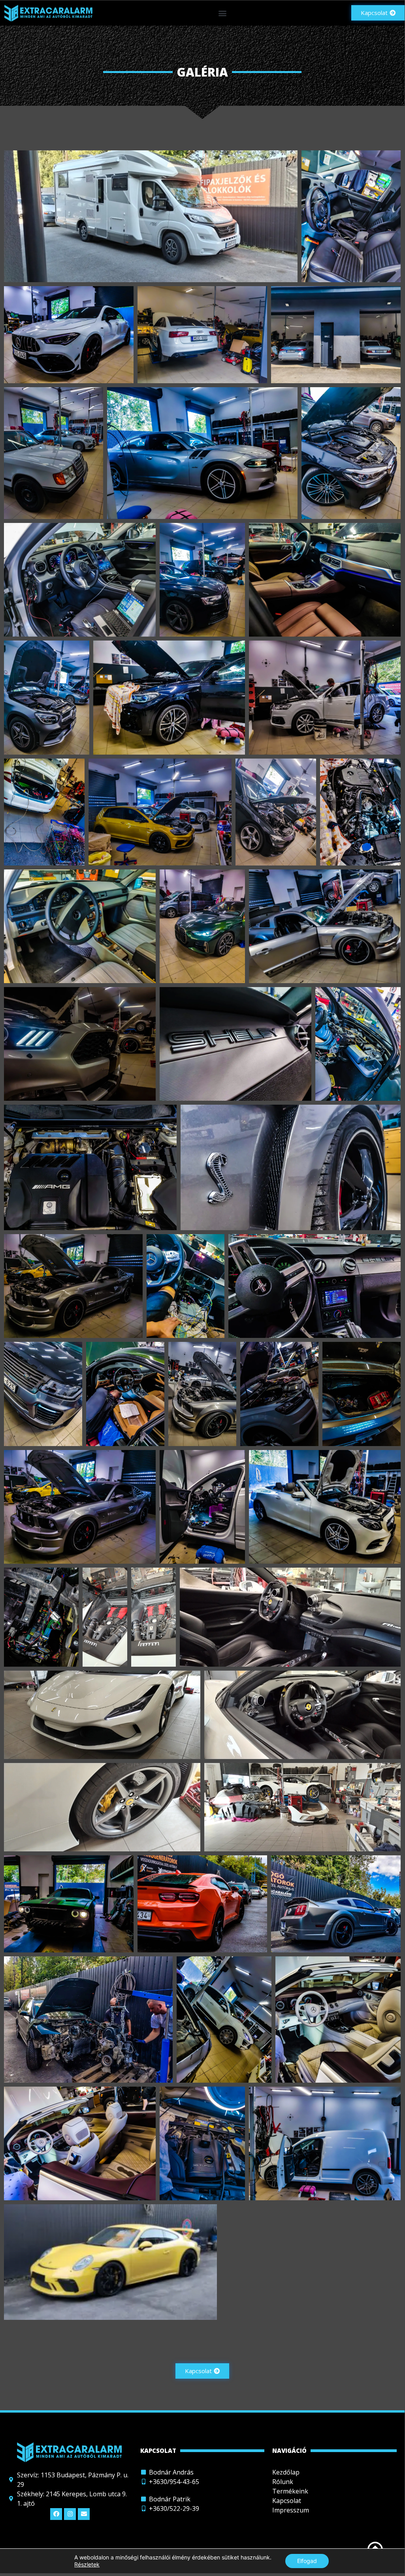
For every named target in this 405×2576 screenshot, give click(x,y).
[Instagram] (70, 2514)
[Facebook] (56, 2514)
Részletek (87, 2564)
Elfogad (307, 2561)
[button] (223, 13)
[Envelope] (84, 2514)
